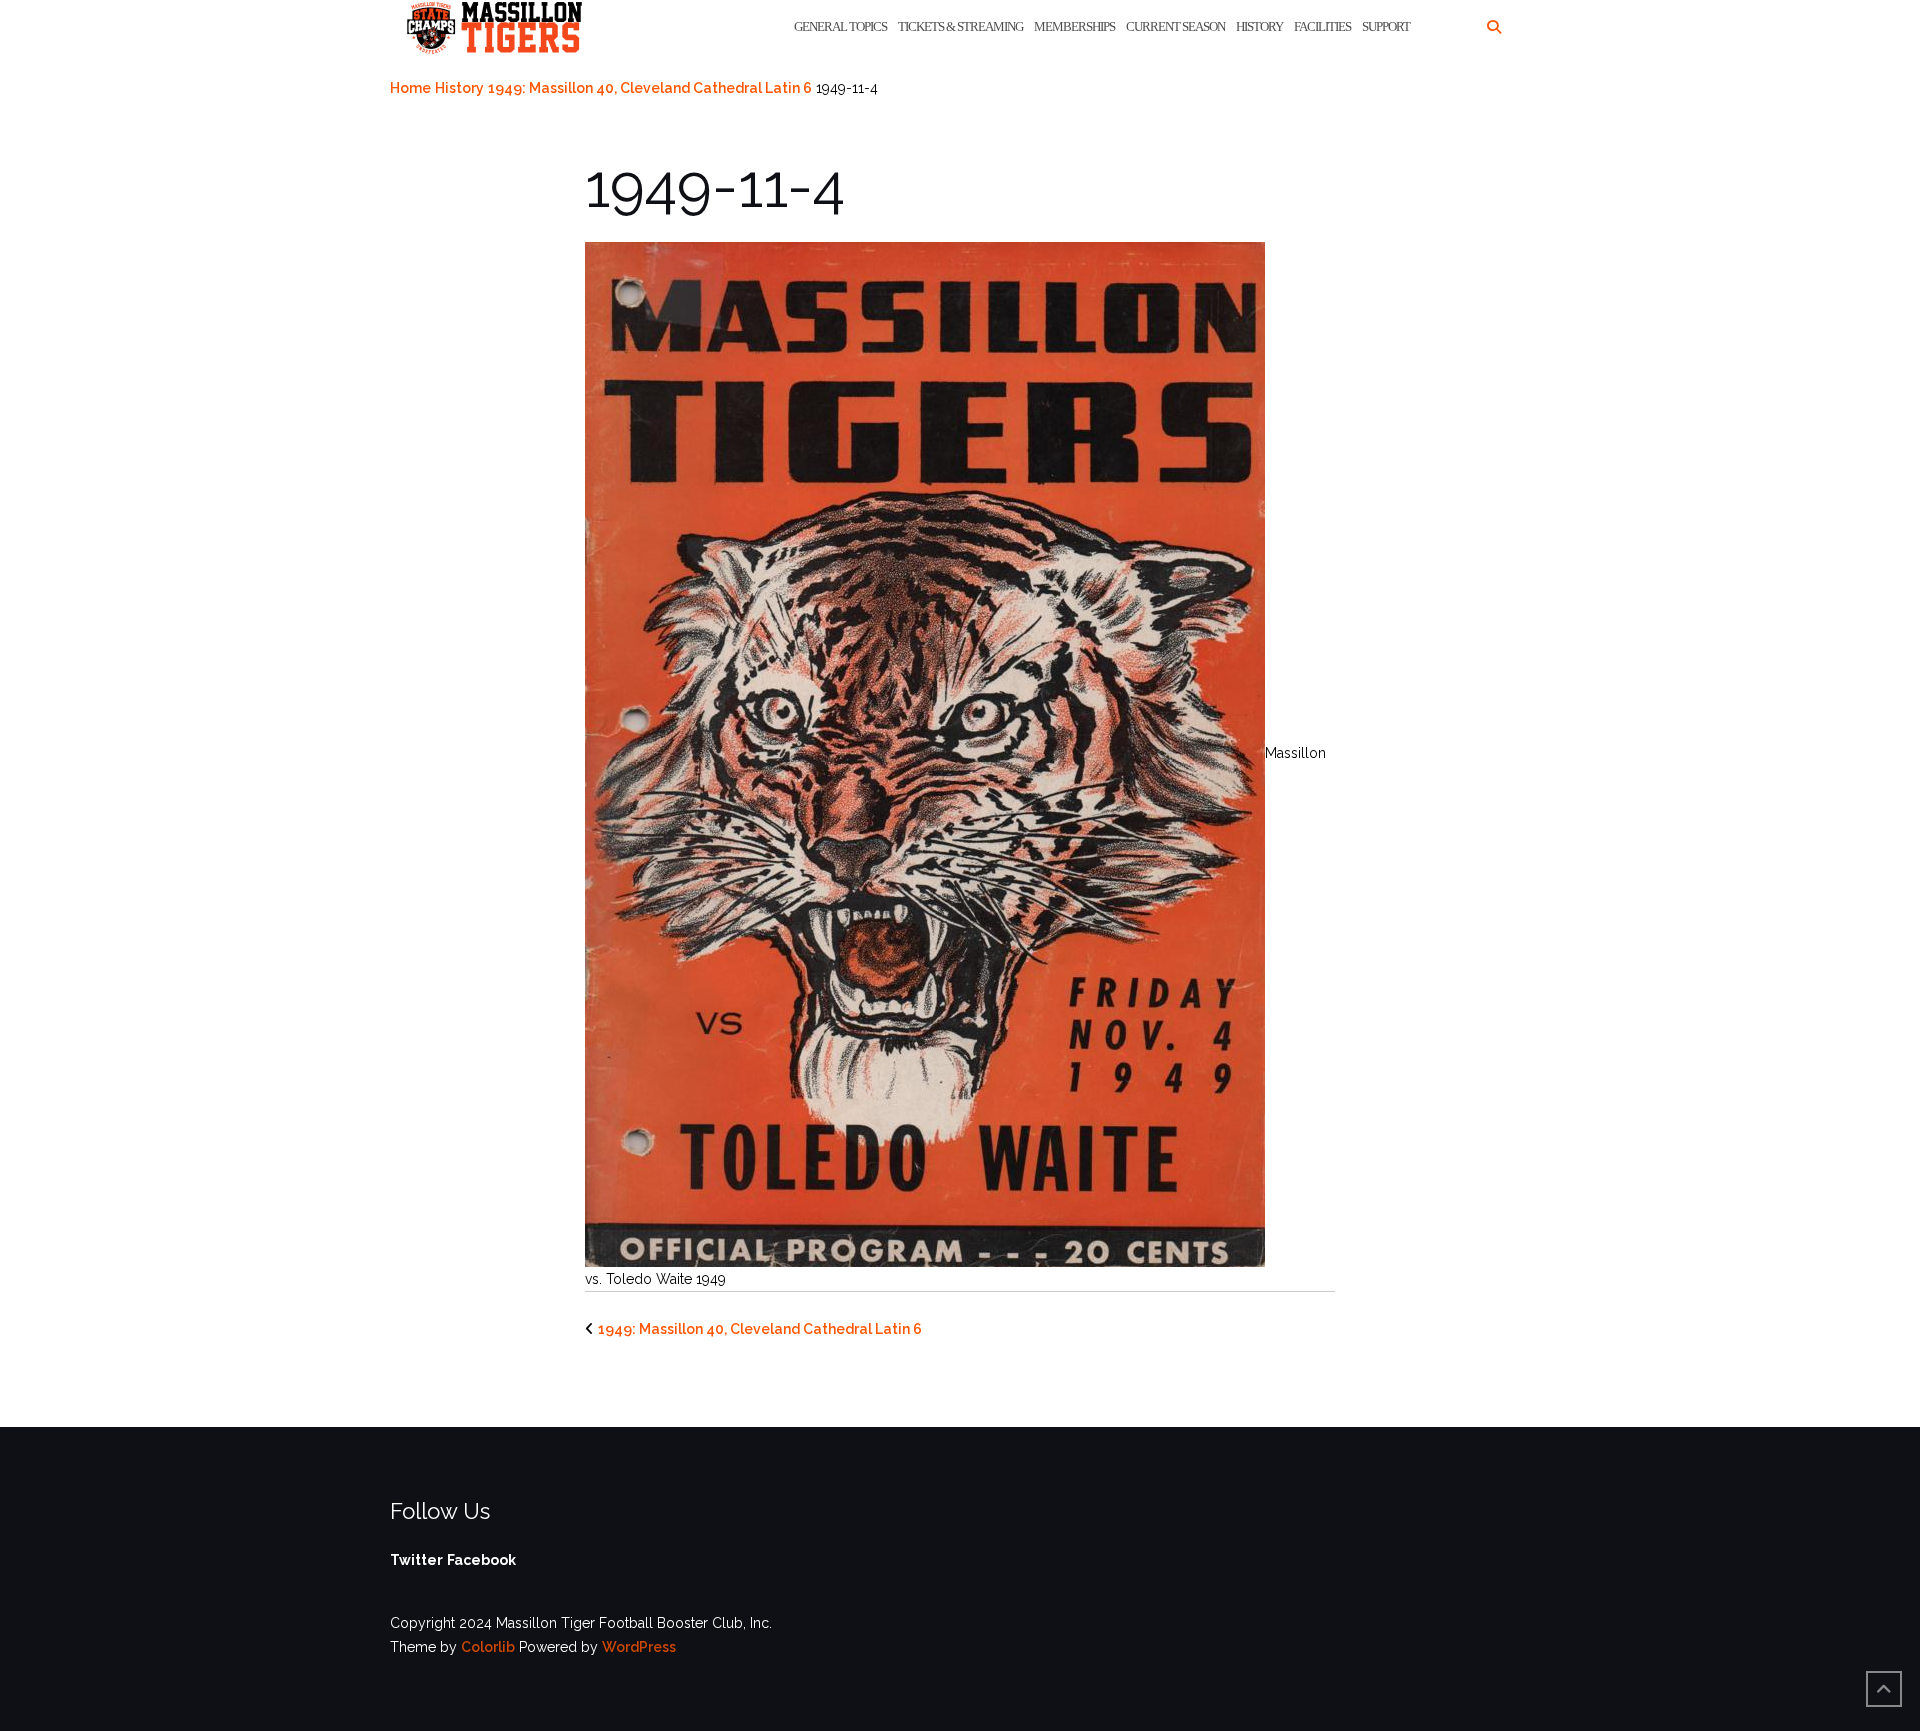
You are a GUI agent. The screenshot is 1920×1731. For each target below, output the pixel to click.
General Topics (840, 26)
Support (1386, 26)
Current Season (1175, 26)
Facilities (1322, 26)
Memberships (1074, 26)
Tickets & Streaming (960, 26)
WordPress (639, 1647)
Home (410, 88)
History (1259, 26)
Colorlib (488, 1647)
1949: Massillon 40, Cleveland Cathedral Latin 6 (650, 88)
